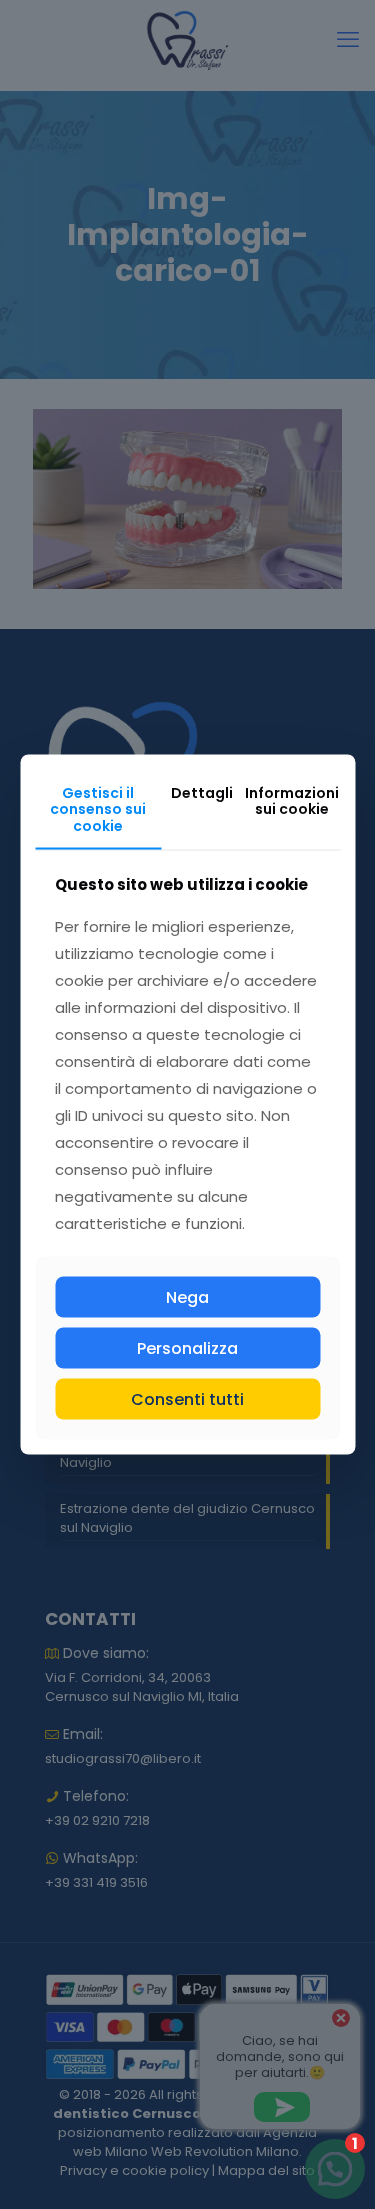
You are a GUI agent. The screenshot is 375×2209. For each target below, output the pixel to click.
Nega (187, 1296)
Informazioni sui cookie (292, 800)
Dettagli (202, 792)
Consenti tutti (187, 1399)
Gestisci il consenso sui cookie (98, 809)
